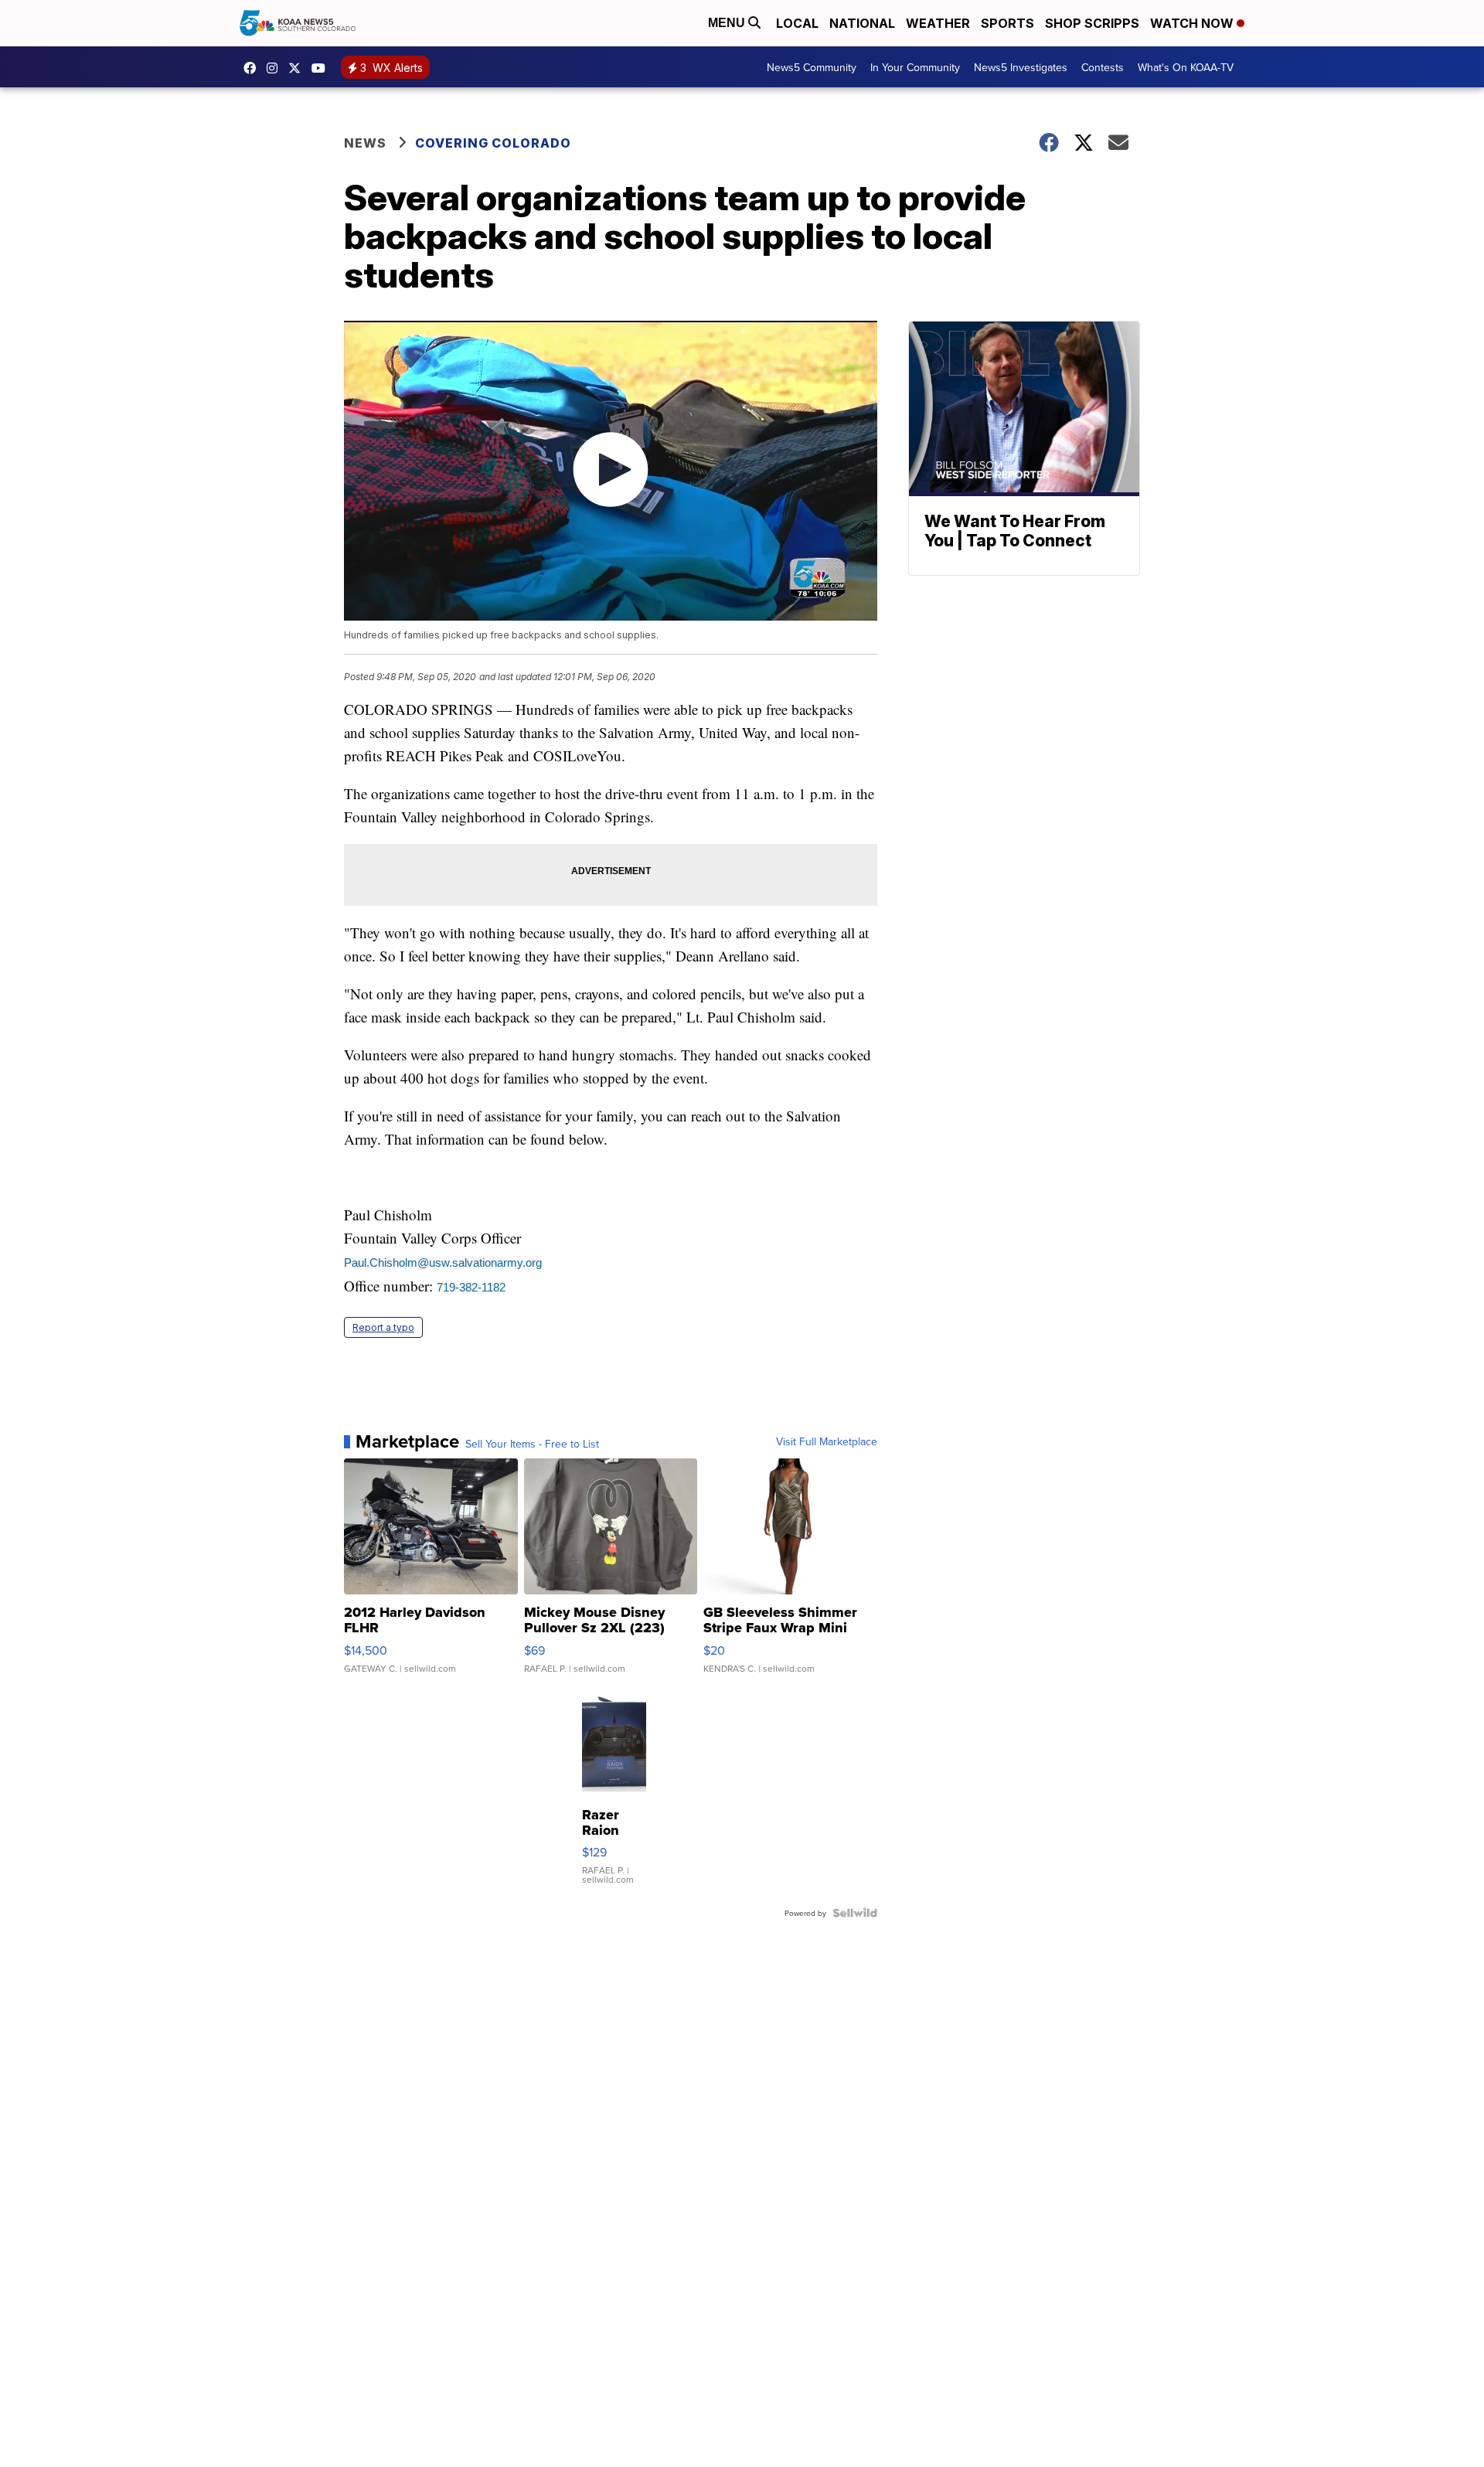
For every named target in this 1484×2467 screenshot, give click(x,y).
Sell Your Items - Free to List (532, 1444)
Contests (1103, 67)
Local (797, 23)
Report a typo (383, 1327)
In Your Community (915, 67)
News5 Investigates (1021, 67)
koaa (298, 68)
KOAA (254, 68)
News (365, 143)
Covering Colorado (493, 143)
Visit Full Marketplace (827, 1441)
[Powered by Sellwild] (855, 1913)
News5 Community (812, 67)
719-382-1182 (471, 1287)
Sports (1007, 23)
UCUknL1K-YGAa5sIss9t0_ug (322, 68)
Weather (938, 23)
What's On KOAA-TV (1186, 67)
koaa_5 (276, 68)
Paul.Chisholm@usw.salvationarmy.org (443, 1262)
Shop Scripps (1092, 23)
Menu (728, 23)
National (862, 23)
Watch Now (1193, 23)
